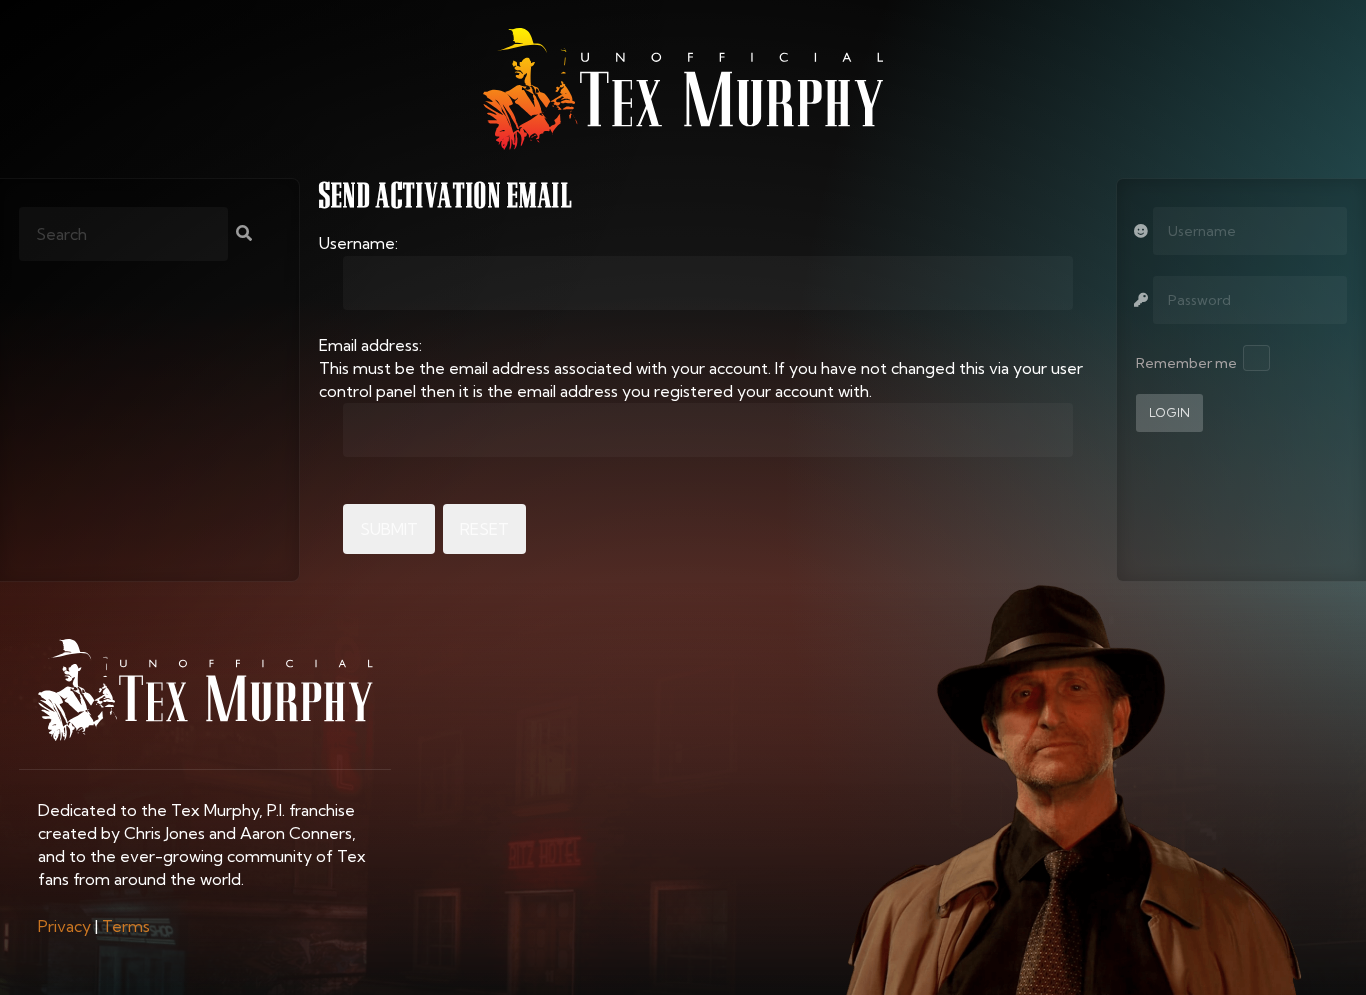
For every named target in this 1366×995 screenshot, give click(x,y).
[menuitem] (64, 926)
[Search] (244, 235)
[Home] (683, 89)
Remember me (1186, 363)
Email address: (370, 345)
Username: (358, 243)
